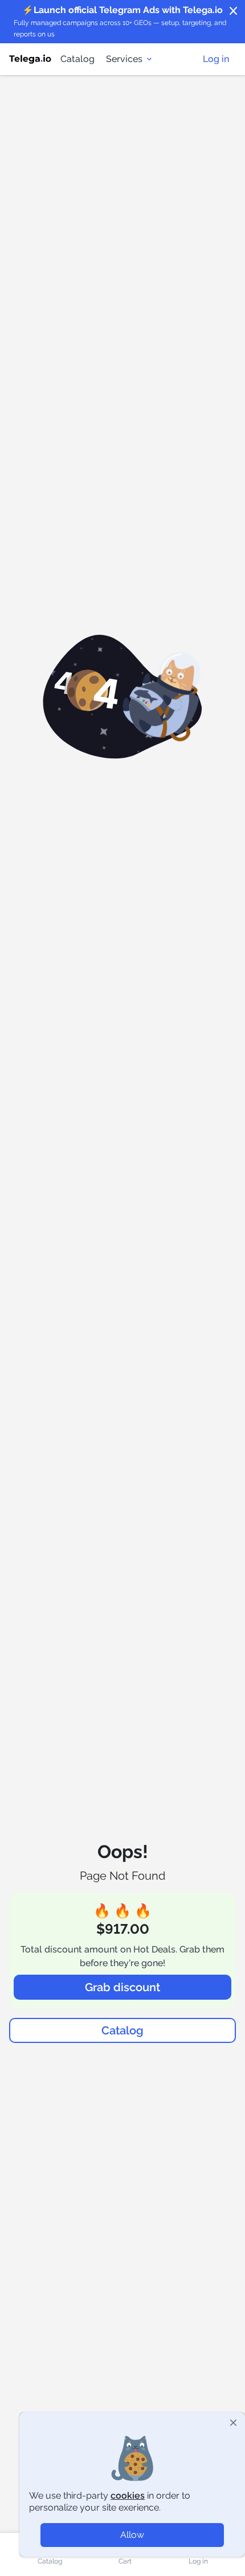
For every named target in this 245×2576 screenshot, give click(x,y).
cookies (128, 2495)
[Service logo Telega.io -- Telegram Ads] (30, 59)
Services (124, 59)
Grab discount (122, 1987)
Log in (216, 59)
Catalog (77, 59)
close (234, 11)
